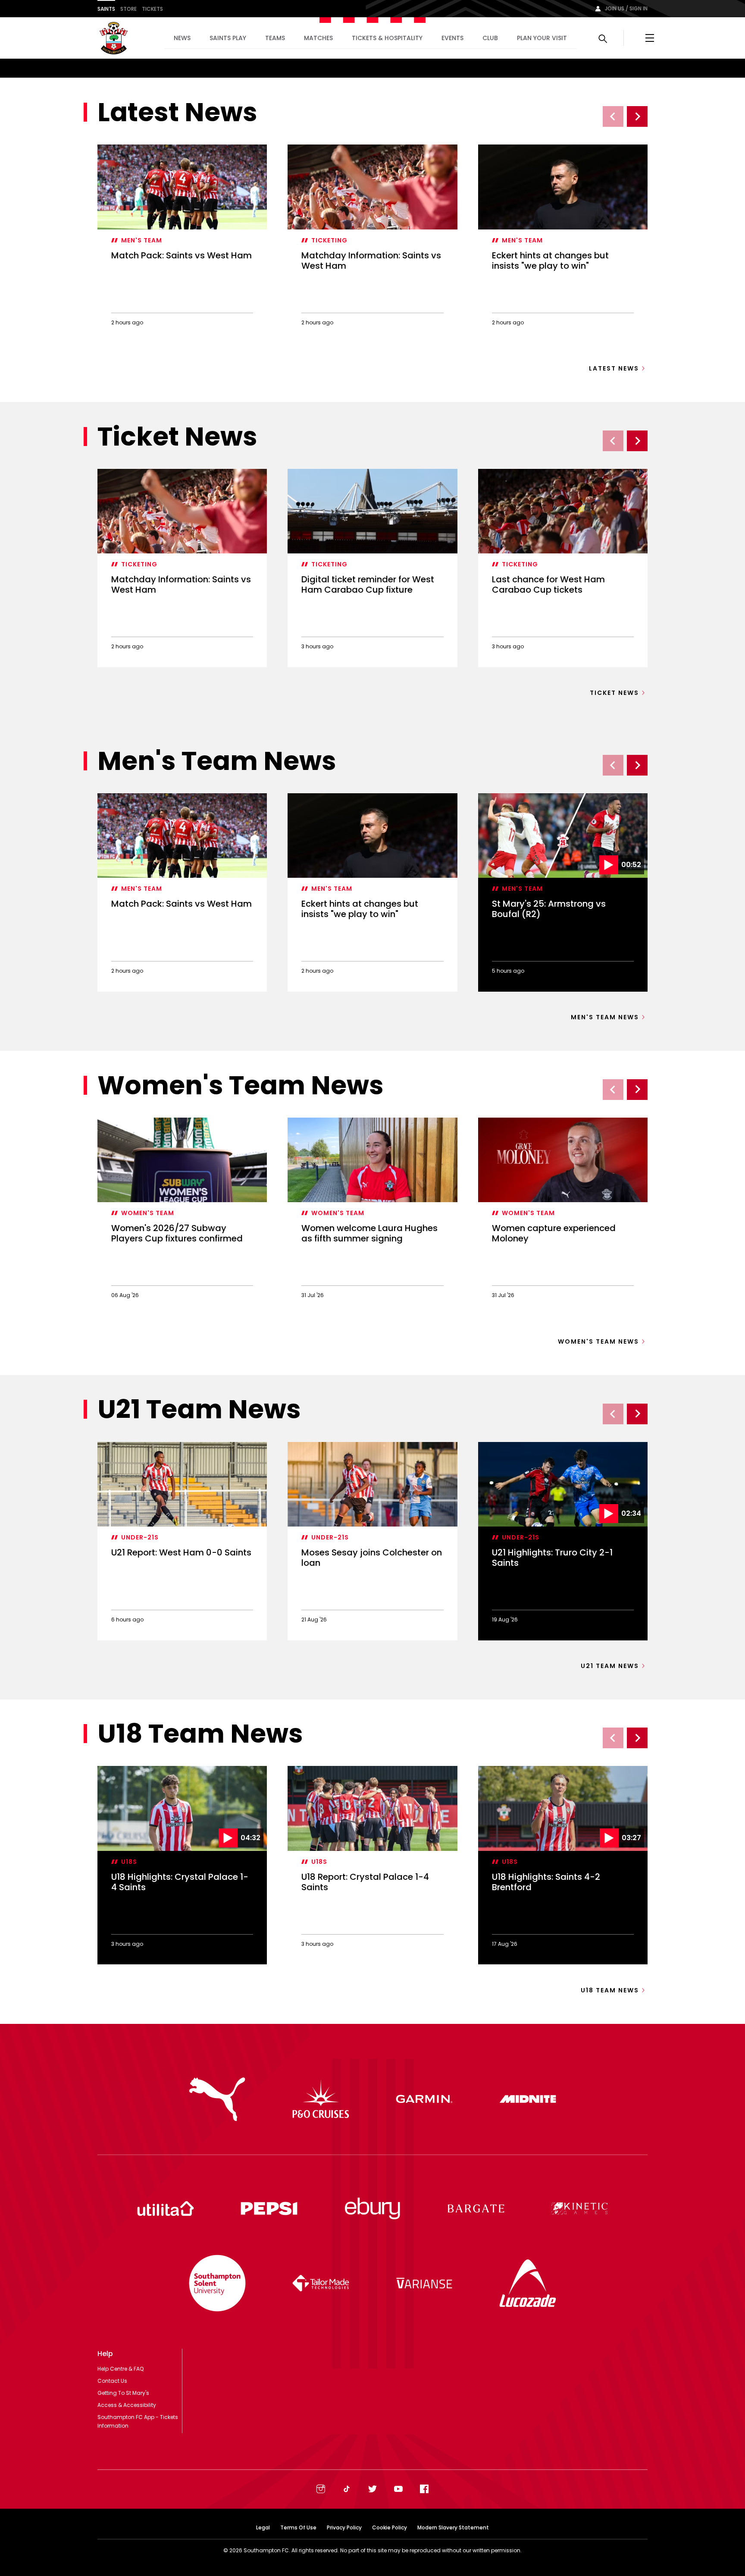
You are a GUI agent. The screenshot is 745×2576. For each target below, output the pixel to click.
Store (128, 9)
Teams (275, 38)
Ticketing (329, 240)
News (182, 38)
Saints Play (228, 38)
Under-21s (140, 1537)
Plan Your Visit (542, 38)
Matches (318, 38)
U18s (129, 1862)
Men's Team (142, 240)
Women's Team (148, 1213)
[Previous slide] (613, 116)
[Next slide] (637, 116)
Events (452, 38)
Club (490, 38)
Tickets (152, 9)
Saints (106, 9)
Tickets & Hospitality (387, 38)
